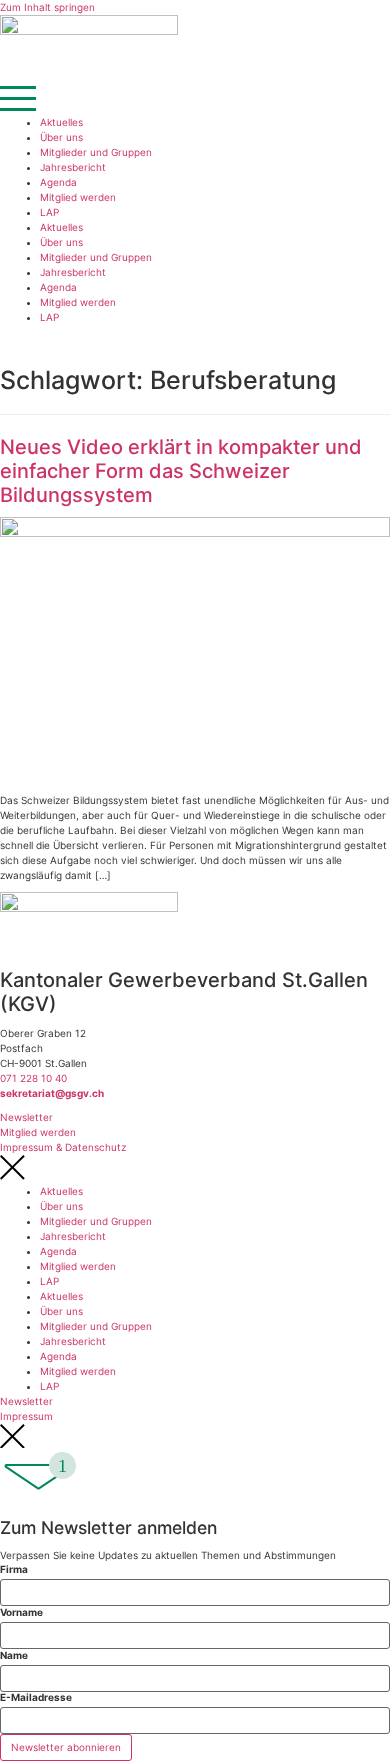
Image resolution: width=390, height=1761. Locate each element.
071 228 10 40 (33, 1078)
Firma (14, 1569)
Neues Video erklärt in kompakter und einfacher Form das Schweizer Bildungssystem (181, 471)
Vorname (21, 1612)
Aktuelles (61, 122)
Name (14, 1655)
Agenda (58, 182)
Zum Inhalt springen (47, 7)
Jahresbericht (73, 167)
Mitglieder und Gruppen (96, 152)
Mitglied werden (78, 197)
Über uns (61, 137)
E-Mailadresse (36, 1697)
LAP (49, 212)
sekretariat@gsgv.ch (52, 1093)
